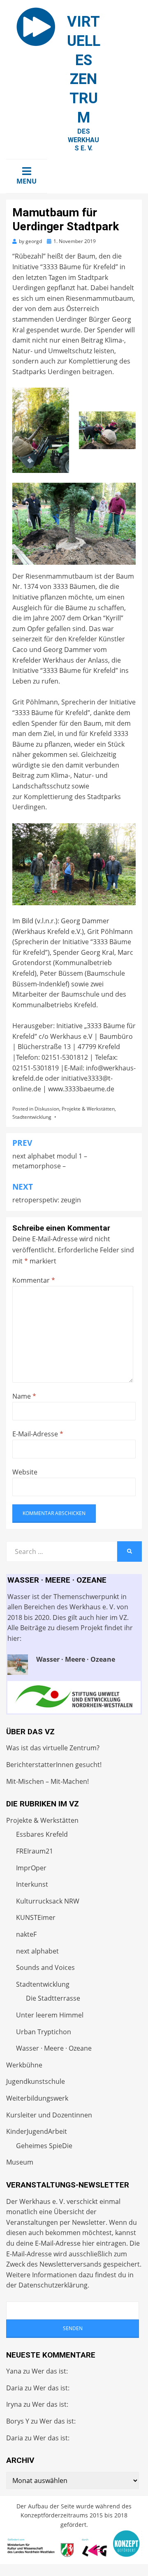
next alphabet (37, 1951)
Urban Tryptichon (44, 2032)
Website (25, 1472)
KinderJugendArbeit (37, 2131)
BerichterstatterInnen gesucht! (54, 1765)
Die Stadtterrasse (53, 1998)
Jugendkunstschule (36, 2081)
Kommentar (34, 1280)
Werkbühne (24, 2065)
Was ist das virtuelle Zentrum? (53, 1748)
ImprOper (31, 1868)
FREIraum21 (35, 1851)
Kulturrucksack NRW (48, 1901)
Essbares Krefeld (42, 1834)
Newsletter (89, 2222)
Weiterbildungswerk (37, 2098)
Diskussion (47, 1109)
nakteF (26, 1934)
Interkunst (32, 1884)
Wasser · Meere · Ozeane (54, 2048)
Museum (20, 2162)
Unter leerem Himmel (50, 2015)
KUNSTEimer (36, 1917)
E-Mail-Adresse (38, 1434)
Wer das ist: (50, 2371)
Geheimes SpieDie (44, 2146)
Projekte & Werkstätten (88, 1109)
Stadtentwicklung (32, 1117)
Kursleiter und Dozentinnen (49, 2115)
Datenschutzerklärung (53, 2285)
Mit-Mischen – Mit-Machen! (47, 1781)
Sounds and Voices (45, 1967)
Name (24, 1396)
